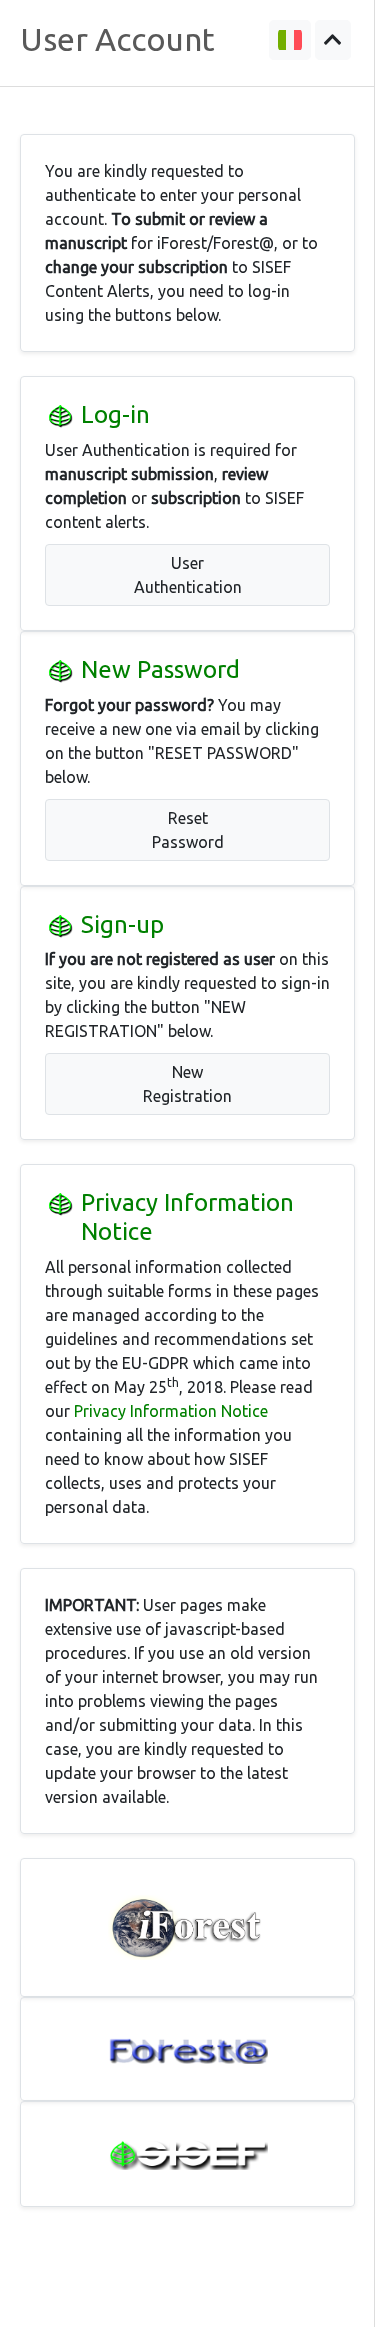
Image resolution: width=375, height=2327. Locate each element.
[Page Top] (333, 40)
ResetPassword (188, 830)
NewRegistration (187, 1084)
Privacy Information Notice (171, 1411)
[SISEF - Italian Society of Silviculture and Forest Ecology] (188, 2154)
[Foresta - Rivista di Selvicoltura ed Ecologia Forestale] (188, 2049)
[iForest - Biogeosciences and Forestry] (188, 1927)
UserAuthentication (188, 575)
